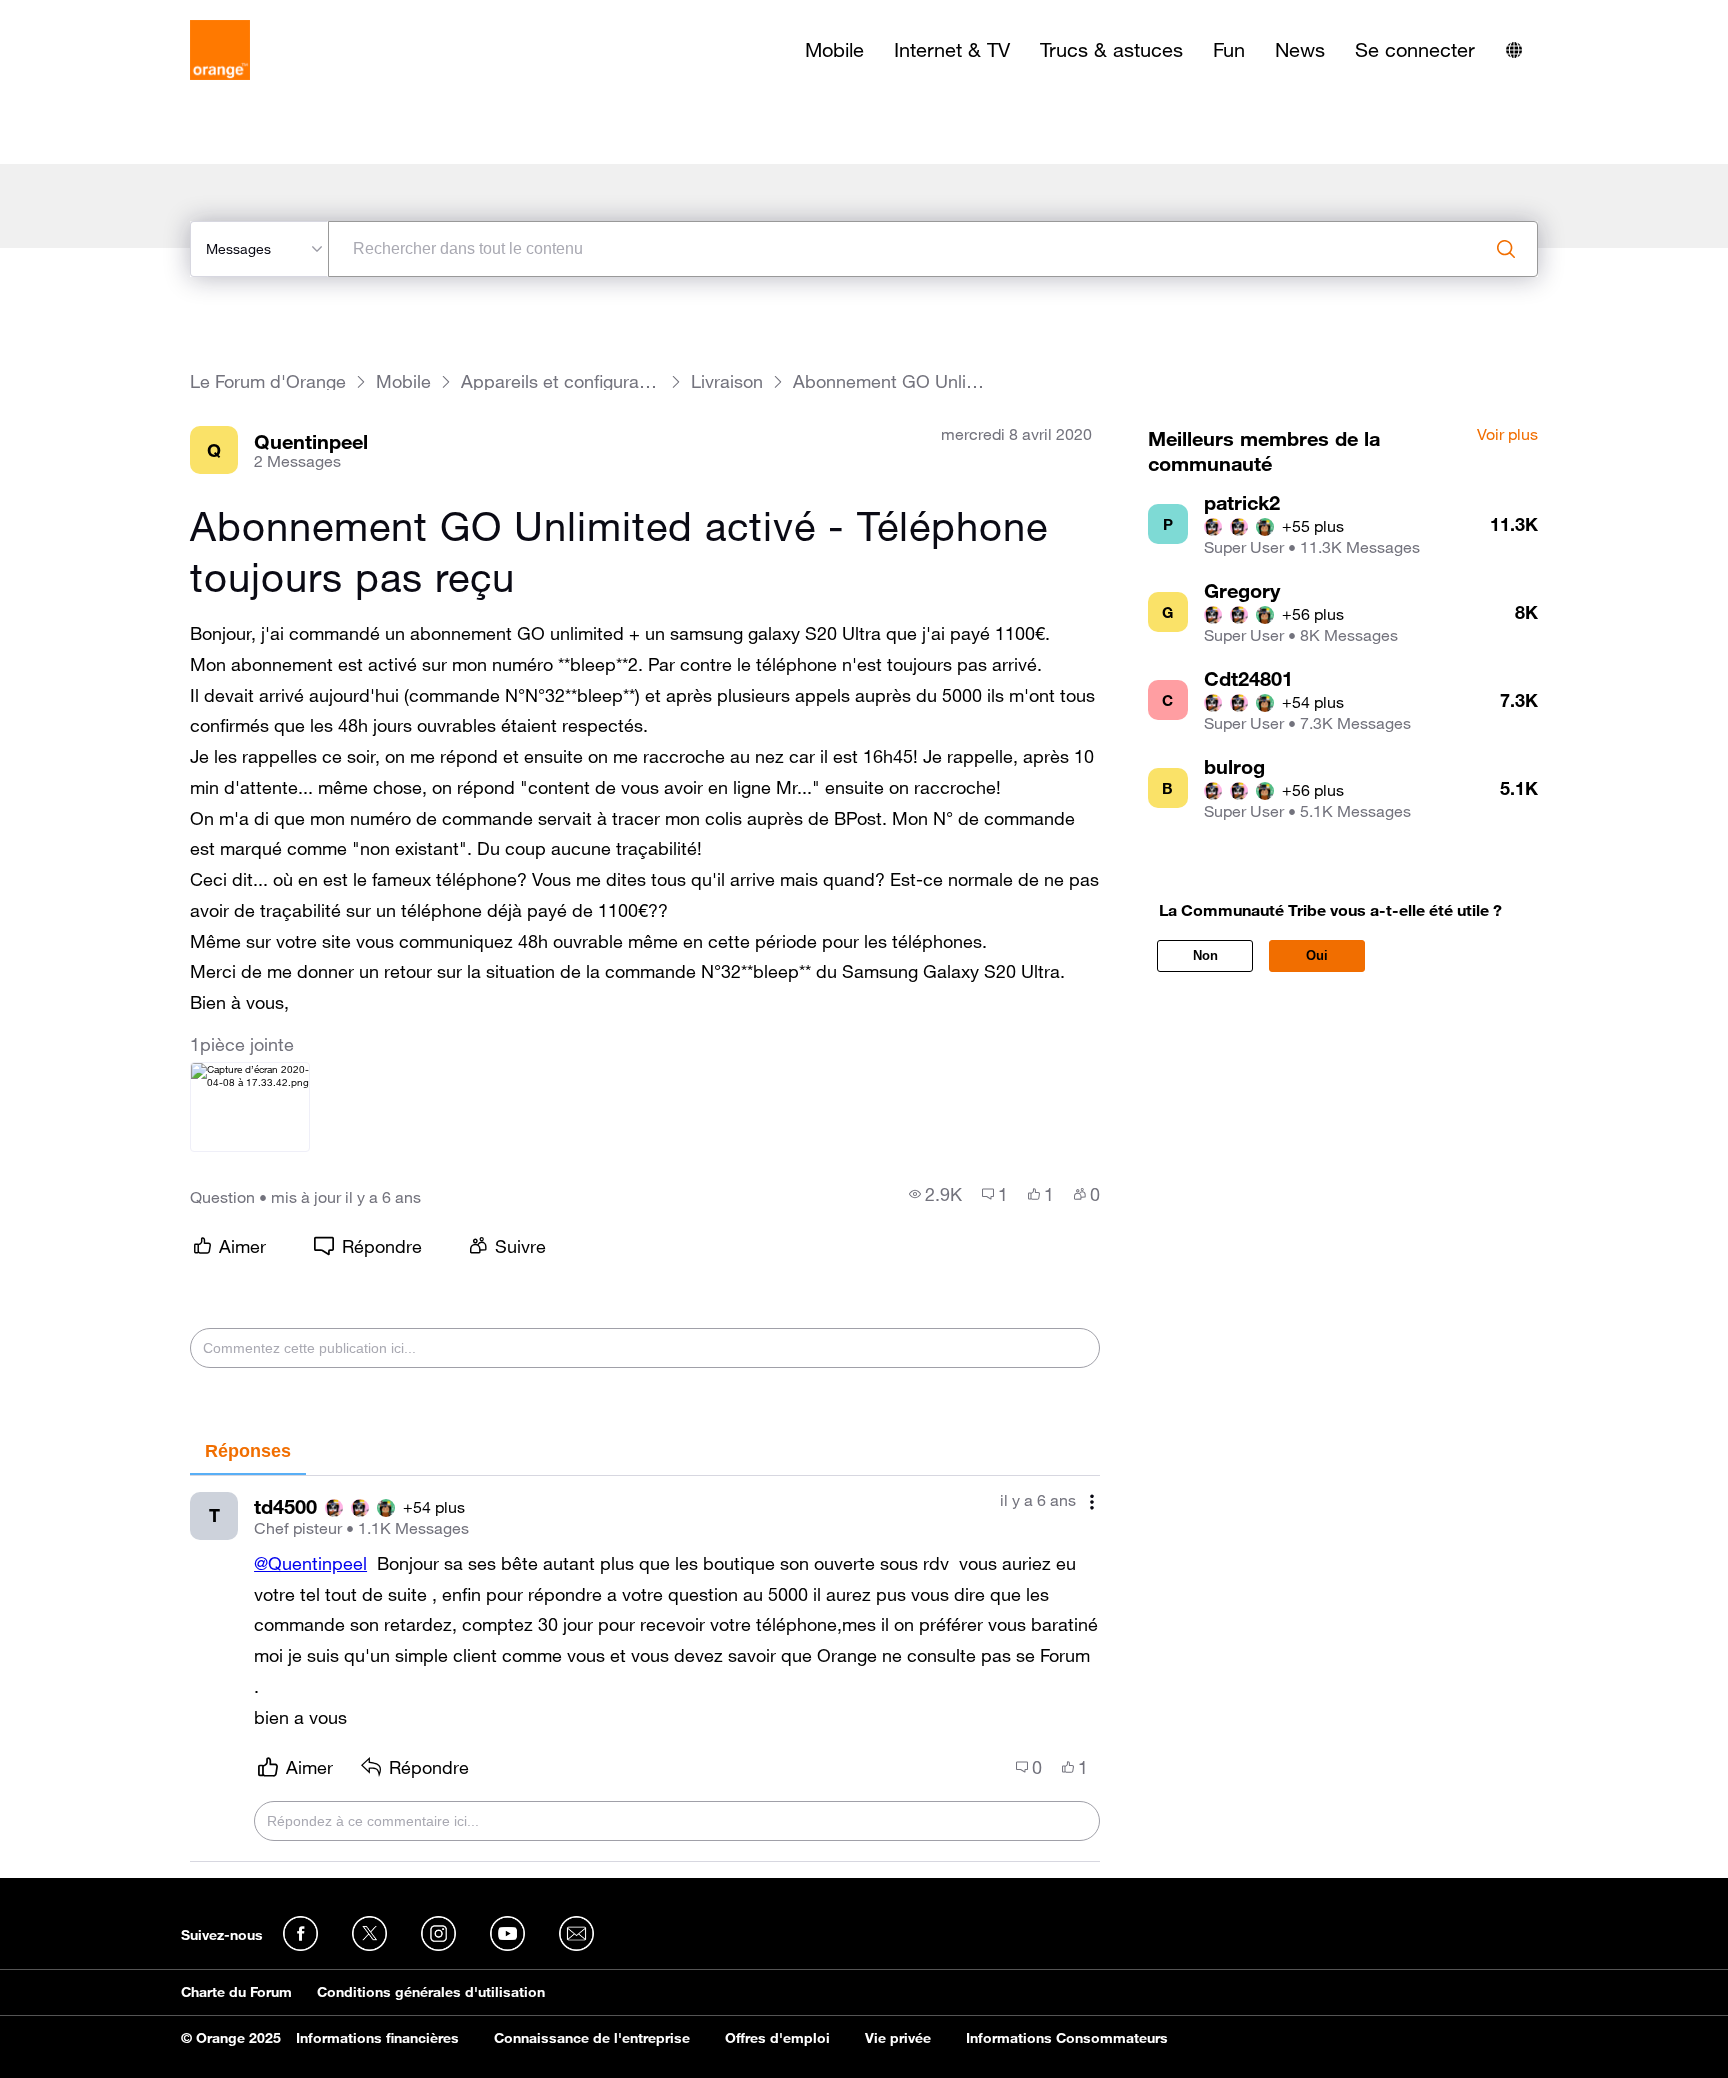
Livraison (727, 381)
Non (1205, 955)
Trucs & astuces (1111, 50)
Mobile (834, 50)
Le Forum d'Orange (268, 381)
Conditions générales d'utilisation (431, 1992)
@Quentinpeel (310, 1563)
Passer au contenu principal (106, 15)
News (1300, 50)
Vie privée (898, 2038)
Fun (1229, 50)
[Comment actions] (1092, 1502)
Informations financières (377, 2038)
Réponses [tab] (248, 1451)
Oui (1317, 955)
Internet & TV (952, 50)
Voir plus (1507, 435)
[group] (935, 1194)
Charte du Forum (236, 1992)
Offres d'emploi (777, 2038)
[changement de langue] (1514, 50)
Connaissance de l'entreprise (592, 2038)
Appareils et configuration (561, 381)
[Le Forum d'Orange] (220, 50)
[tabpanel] (645, 1669)
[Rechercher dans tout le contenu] (1506, 249)
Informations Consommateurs (1067, 2038)
